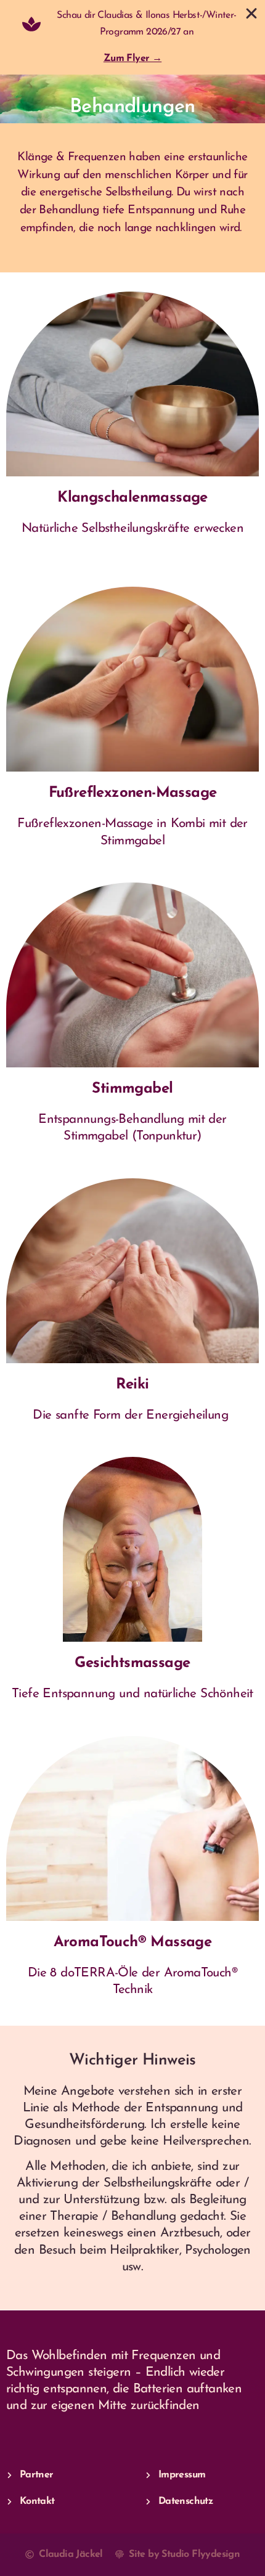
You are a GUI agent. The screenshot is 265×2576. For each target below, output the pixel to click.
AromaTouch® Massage (133, 1942)
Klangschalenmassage (132, 498)
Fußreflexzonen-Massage (133, 793)
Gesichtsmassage (132, 1663)
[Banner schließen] (251, 14)
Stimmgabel (132, 1089)
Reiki (132, 1385)
